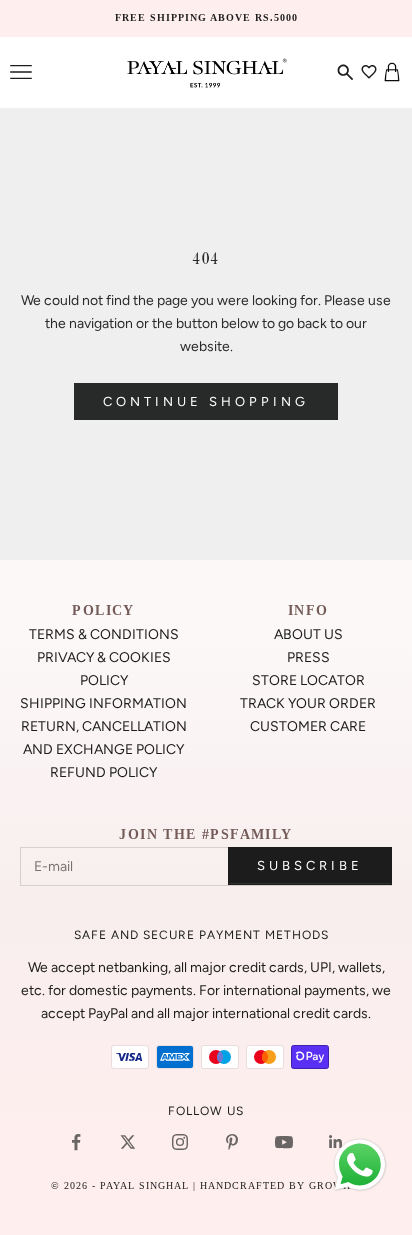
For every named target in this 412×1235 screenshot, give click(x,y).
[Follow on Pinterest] (232, 1142)
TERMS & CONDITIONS (104, 634)
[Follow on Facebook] (76, 1142)
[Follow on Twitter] (128, 1142)
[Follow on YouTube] (284, 1142)
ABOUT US (308, 634)
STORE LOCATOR (308, 680)
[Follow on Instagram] (180, 1142)
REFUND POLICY (103, 772)
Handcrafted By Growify (281, 1185)
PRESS (308, 657)
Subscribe (310, 865)
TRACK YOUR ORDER (308, 703)
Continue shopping (206, 401)
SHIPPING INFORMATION (103, 703)
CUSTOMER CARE (308, 726)
